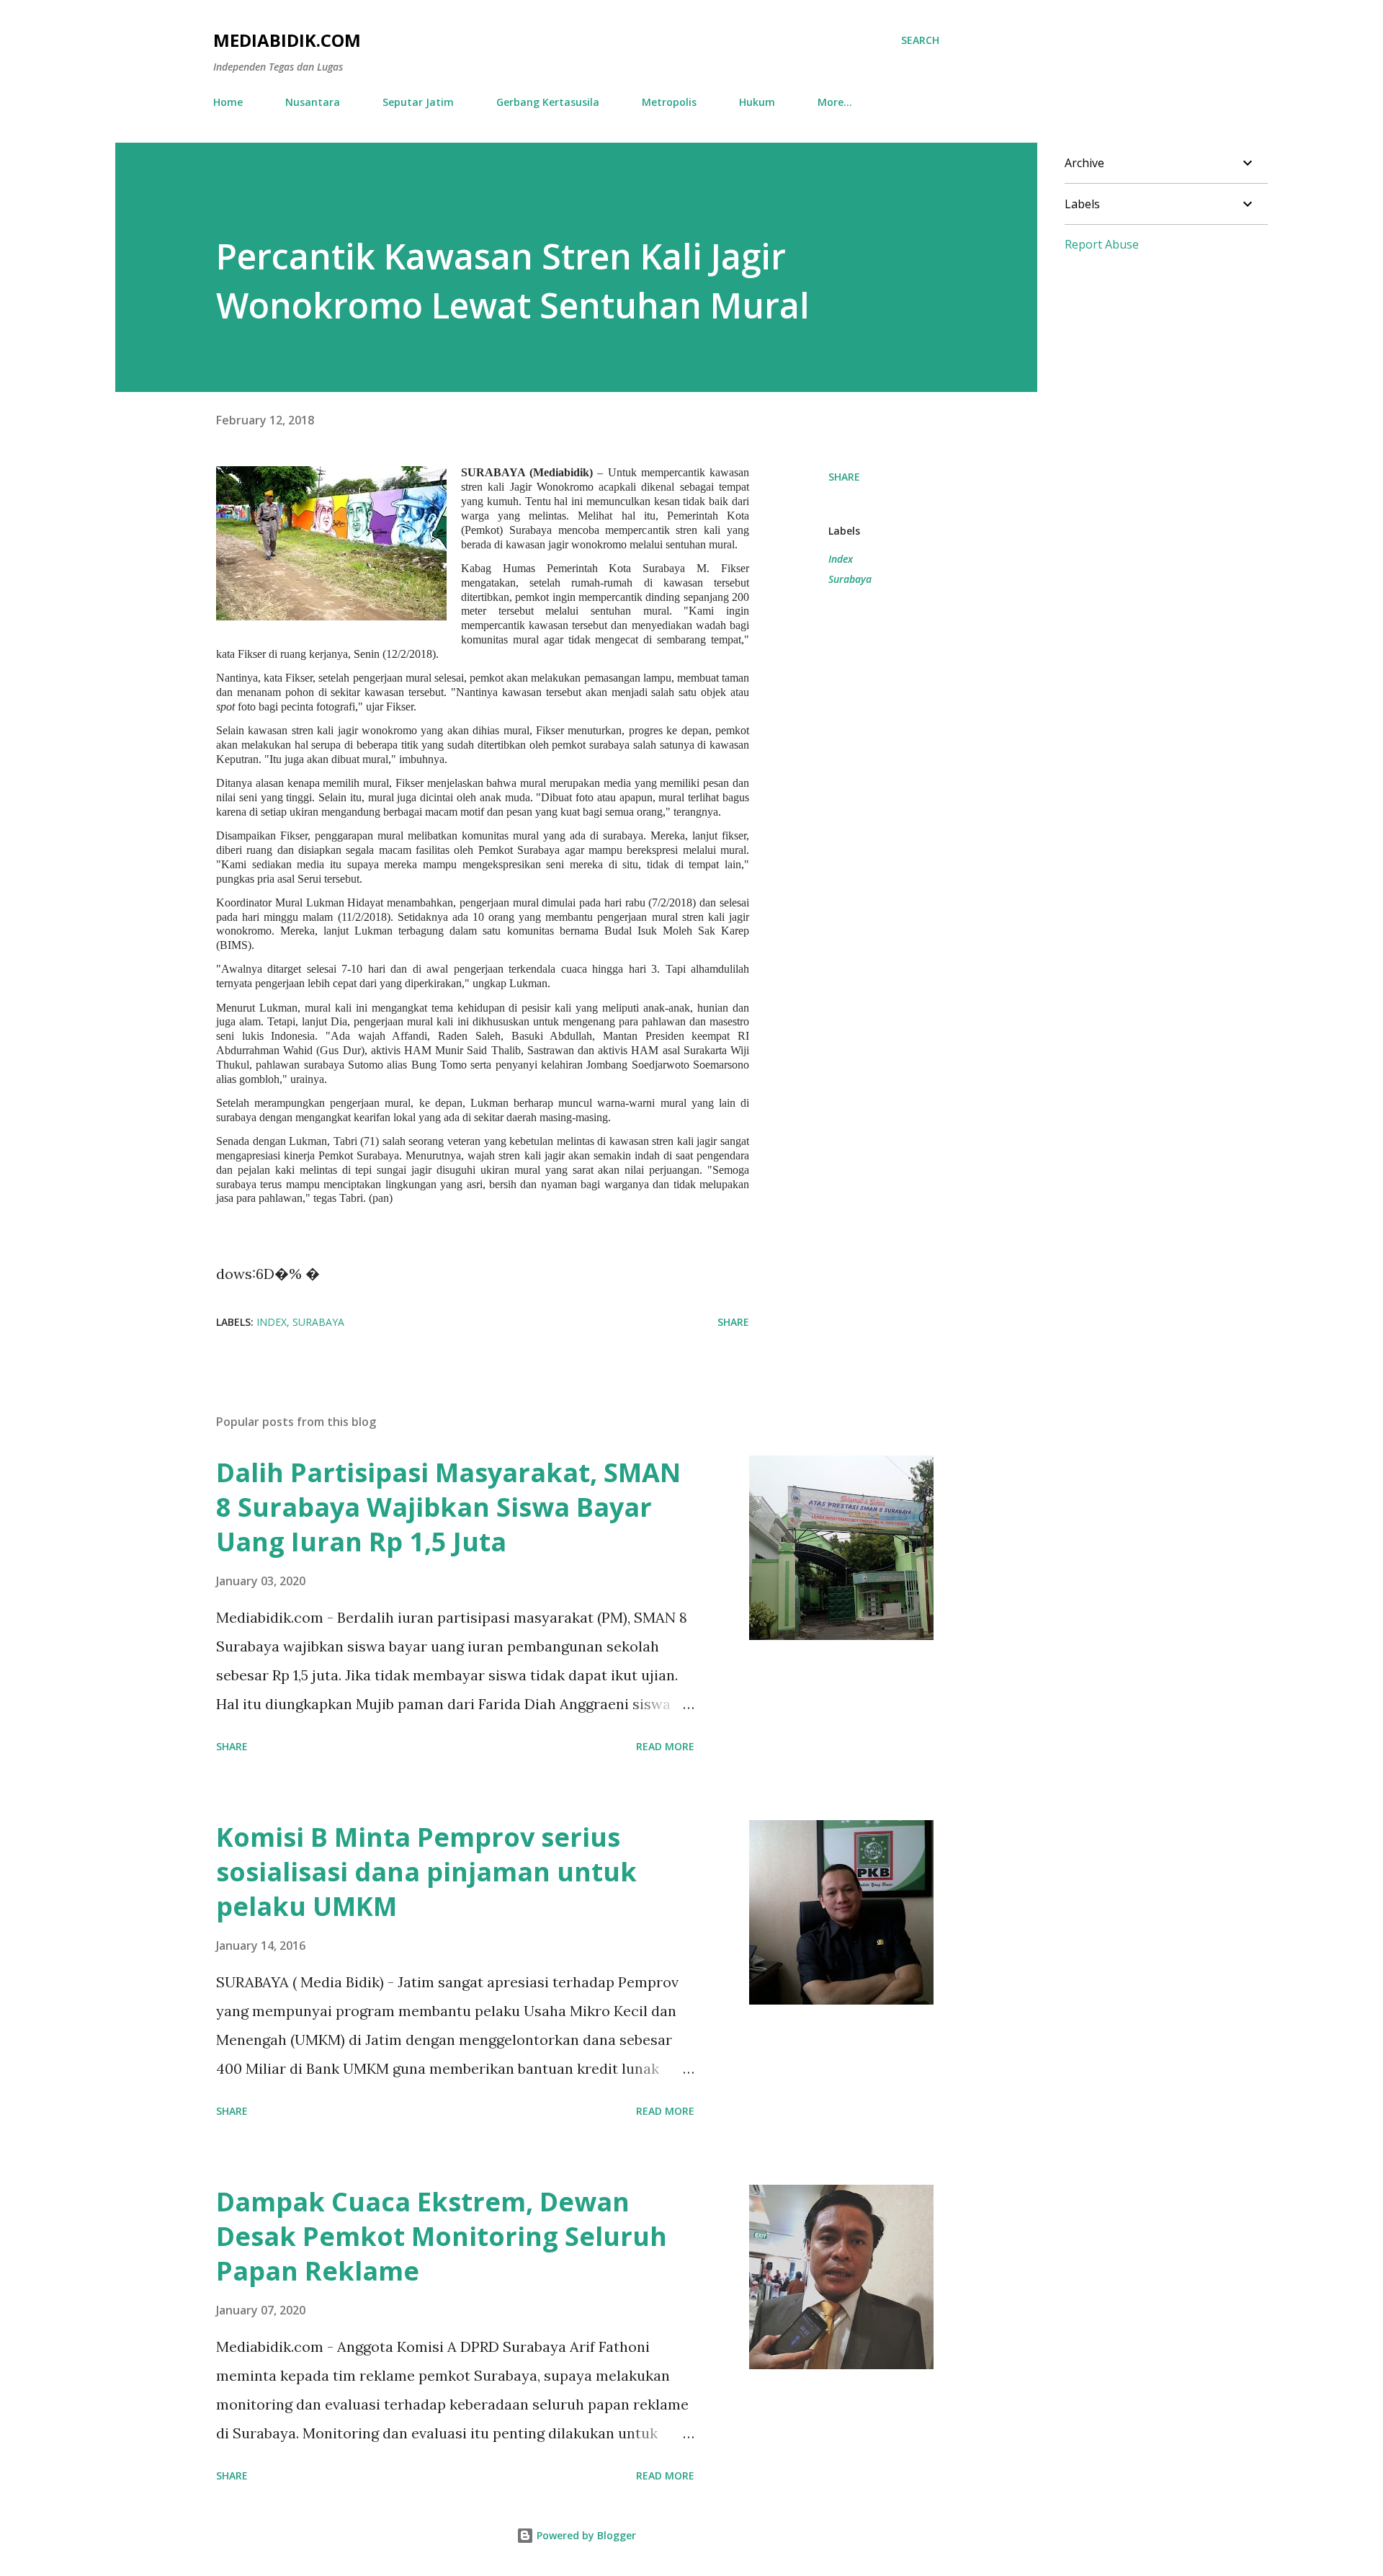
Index (841, 559)
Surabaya (850, 579)
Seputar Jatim (418, 102)
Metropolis (669, 102)
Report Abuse (1102, 244)
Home (228, 102)
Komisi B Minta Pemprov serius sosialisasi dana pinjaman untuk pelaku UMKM (426, 1872)
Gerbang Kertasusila (548, 102)
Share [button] (844, 477)
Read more (665, 1746)
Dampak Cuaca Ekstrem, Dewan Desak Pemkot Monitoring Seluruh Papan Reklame (442, 2236)
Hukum (757, 102)
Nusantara (313, 102)
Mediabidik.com (287, 40)
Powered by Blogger (585, 2535)
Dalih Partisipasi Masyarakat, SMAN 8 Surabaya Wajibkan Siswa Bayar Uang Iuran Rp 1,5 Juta (448, 1507)
